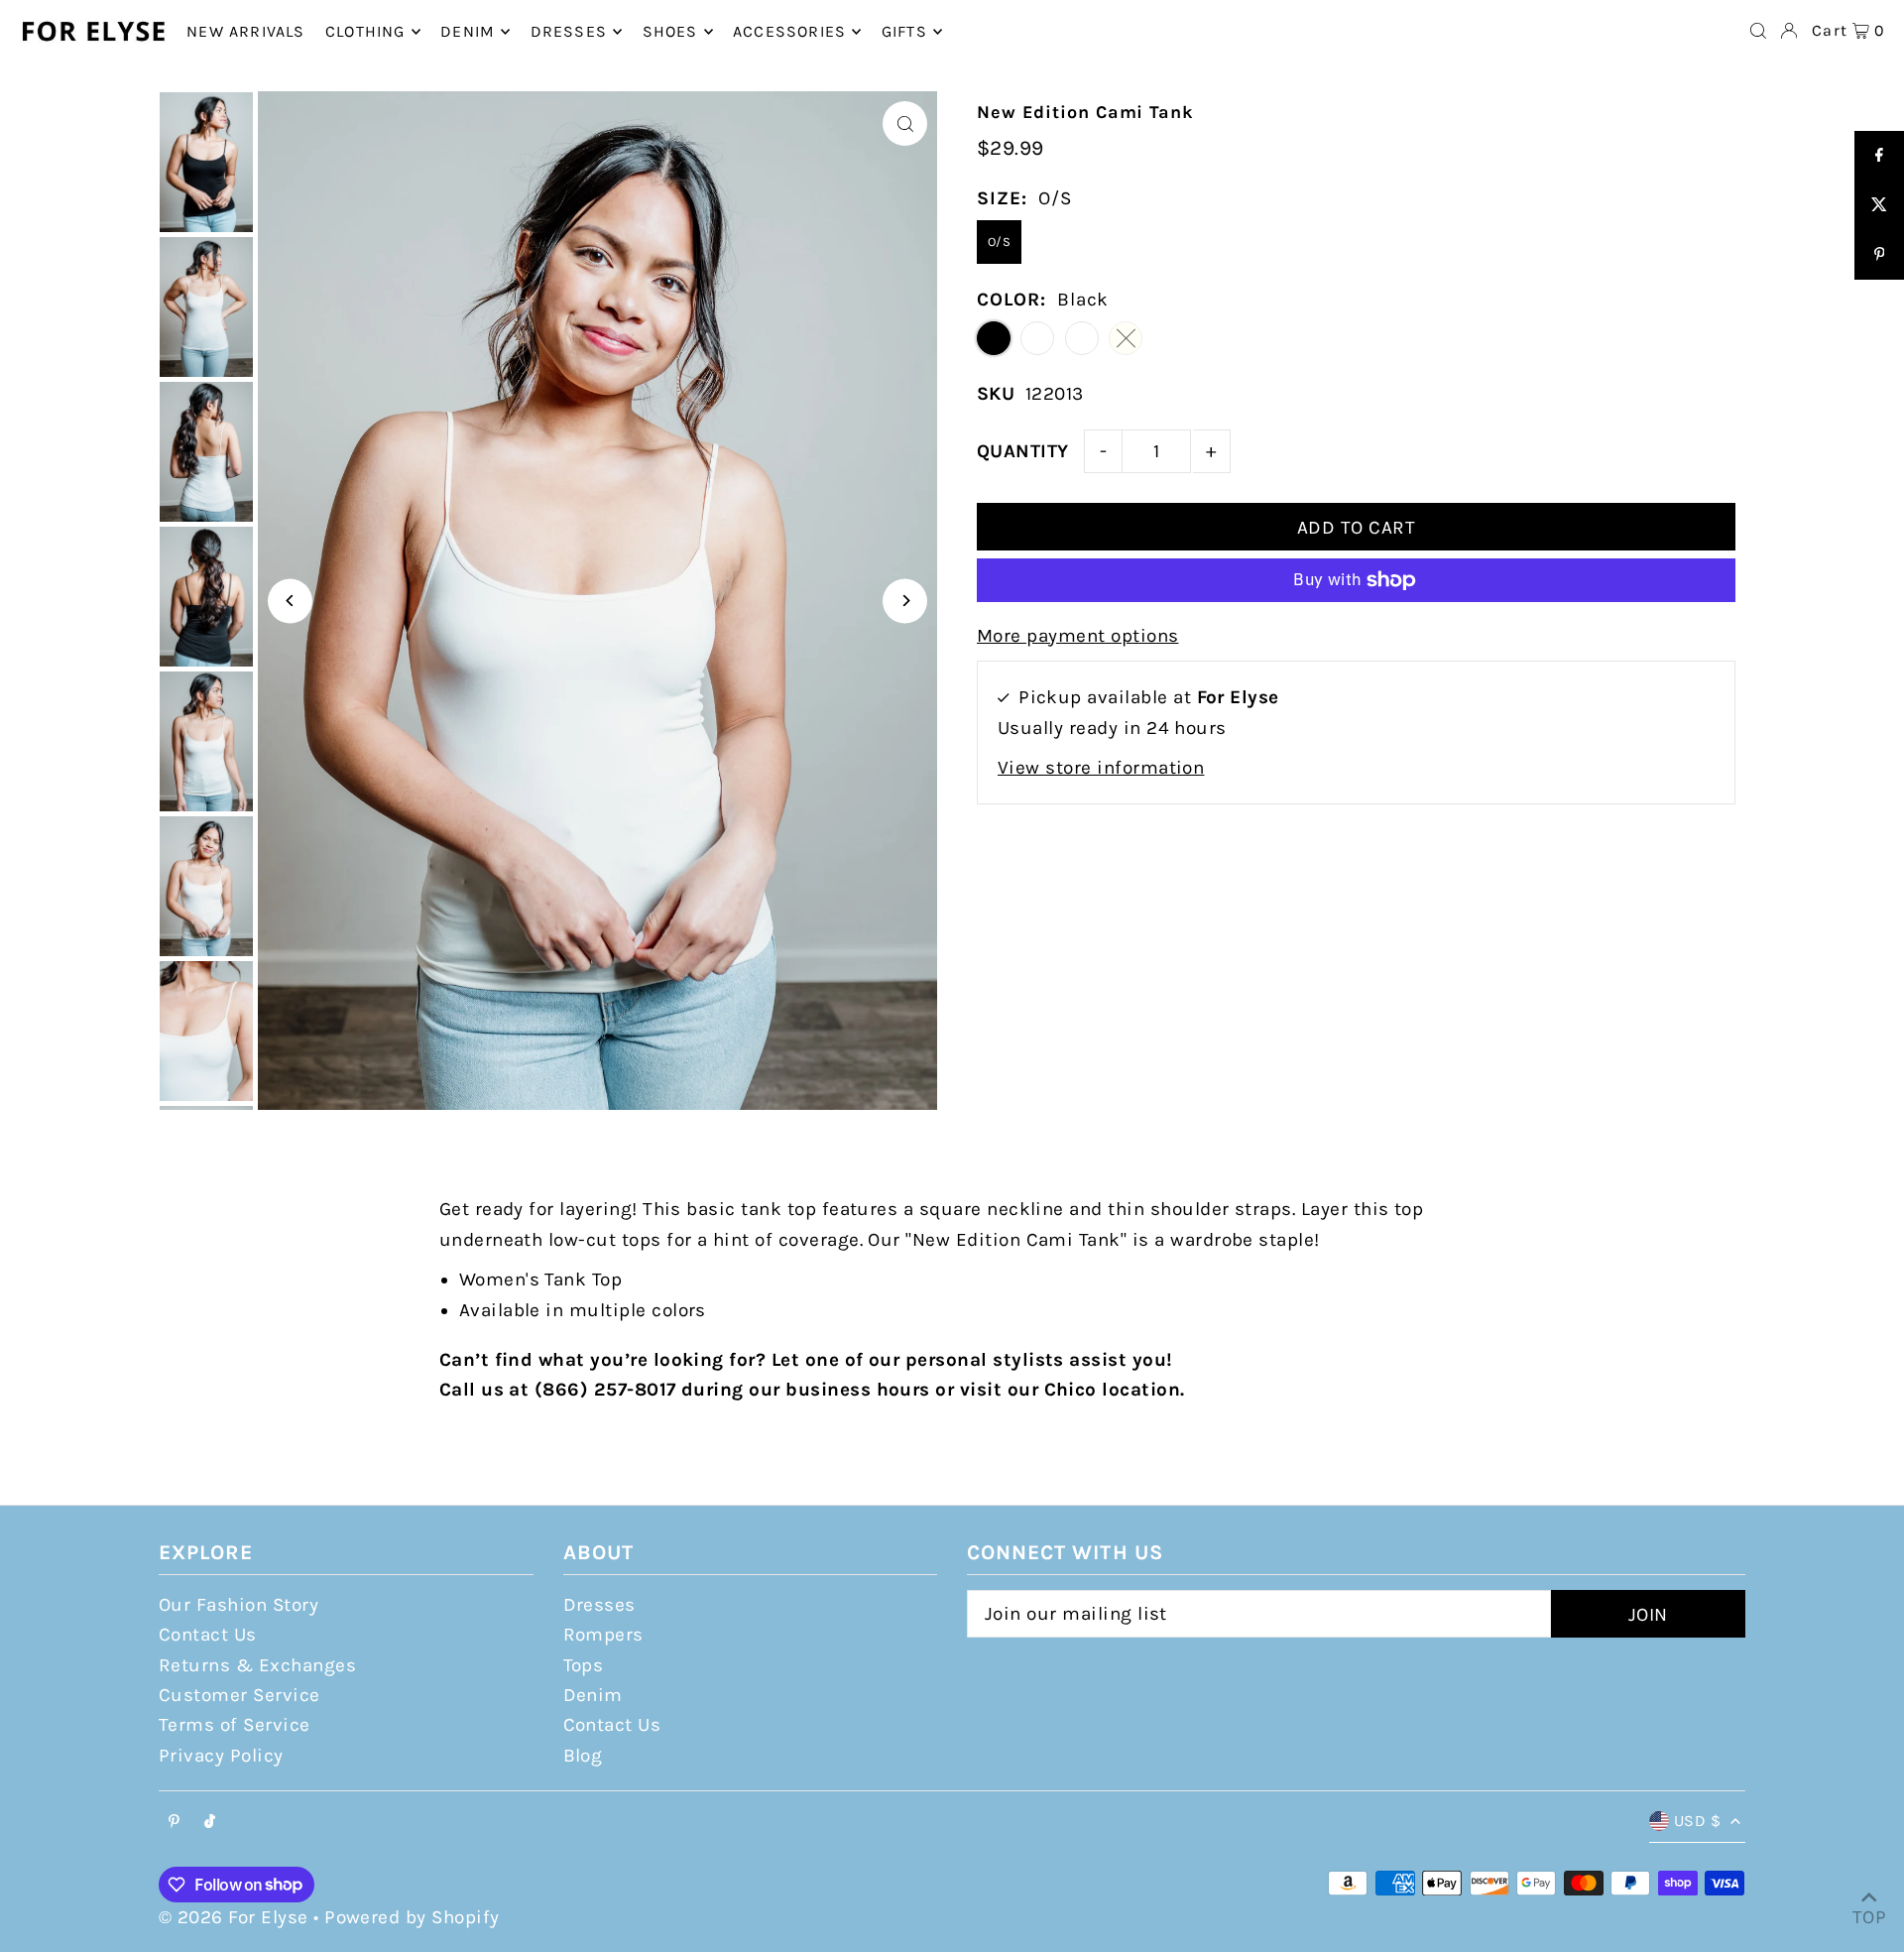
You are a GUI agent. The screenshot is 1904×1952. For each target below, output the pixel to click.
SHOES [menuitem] (670, 31)
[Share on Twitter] (1879, 205)
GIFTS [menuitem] (904, 31)
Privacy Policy (221, 1756)
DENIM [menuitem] (468, 31)
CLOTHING (365, 31)
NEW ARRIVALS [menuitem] (245, 31)
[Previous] (290, 601)
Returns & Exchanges (257, 1665)
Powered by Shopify (412, 1917)
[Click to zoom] (905, 123)
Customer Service (239, 1695)
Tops (584, 1665)
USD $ (1697, 1821)
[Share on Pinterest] (1879, 255)
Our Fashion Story (238, 1605)
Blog (583, 1756)
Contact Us (208, 1635)
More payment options (1078, 636)
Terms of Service (235, 1725)
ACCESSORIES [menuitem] (789, 31)
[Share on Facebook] (1879, 156)
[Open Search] (1758, 31)
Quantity (1023, 451)
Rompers (603, 1635)
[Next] (905, 601)
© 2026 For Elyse (234, 1917)
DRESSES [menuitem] (569, 31)
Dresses (599, 1605)
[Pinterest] (174, 1823)
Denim (593, 1695)
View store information (1101, 768)
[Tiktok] (210, 1823)
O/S (999, 242)
